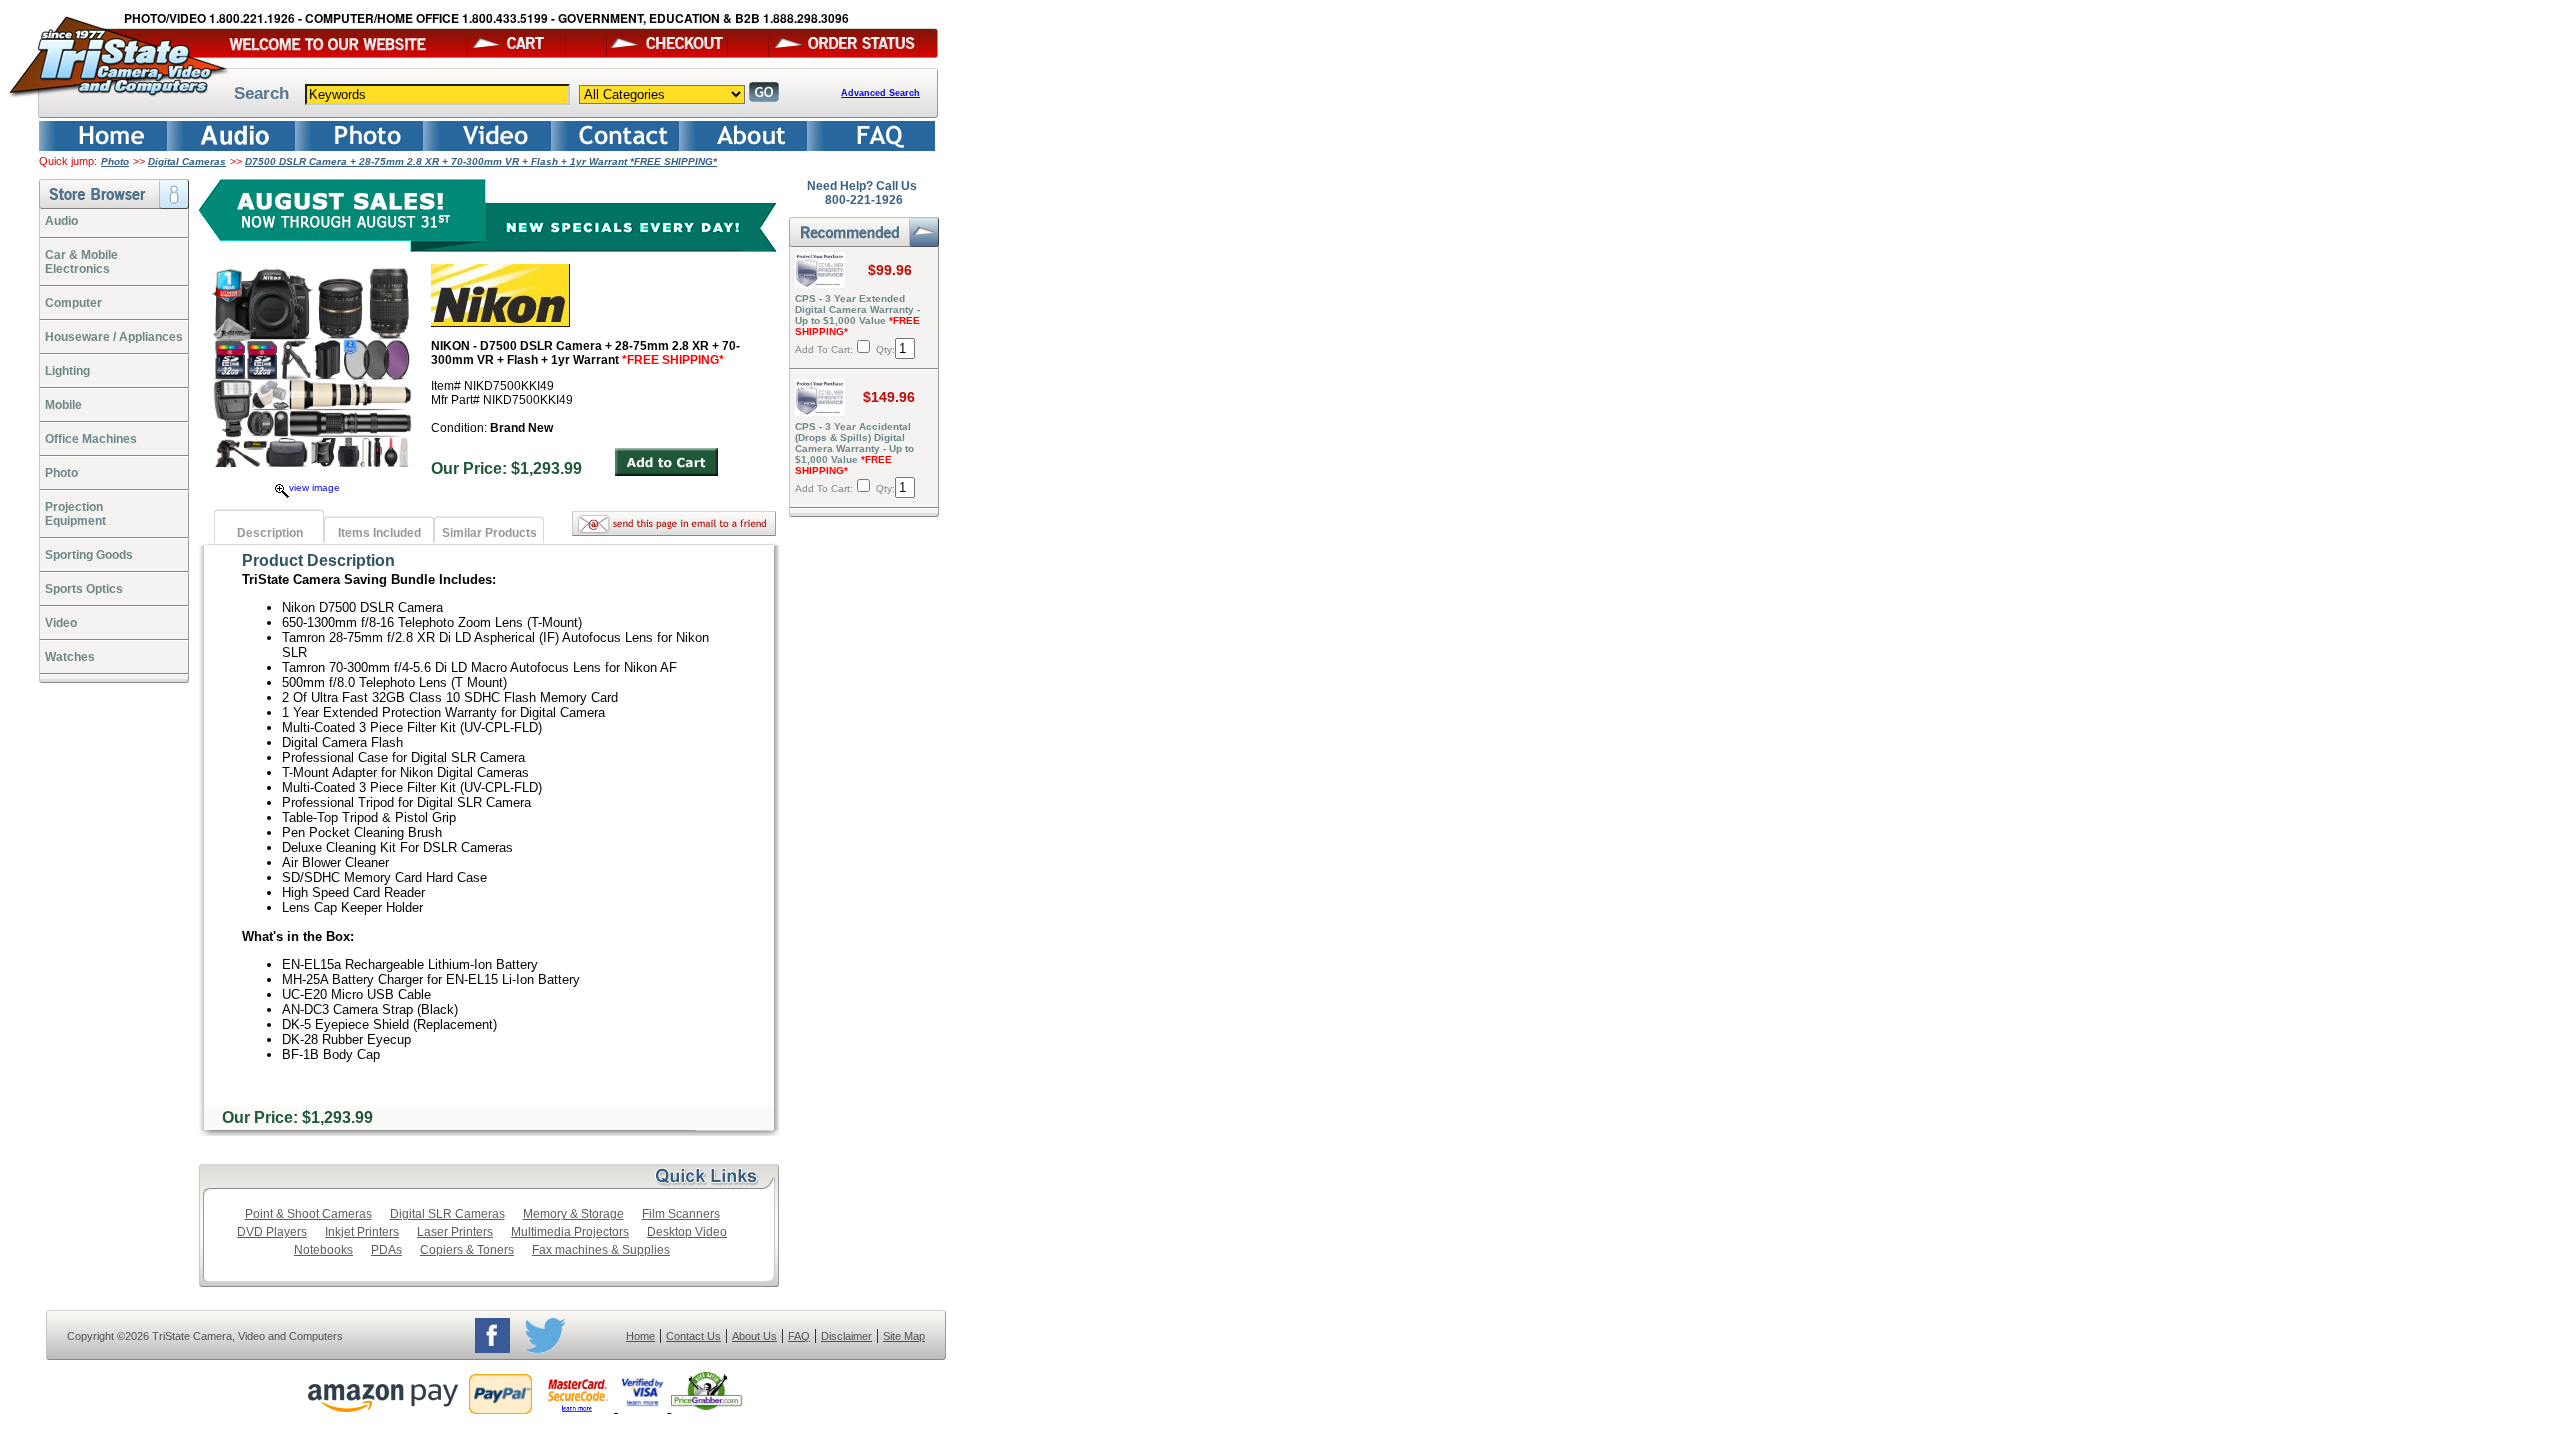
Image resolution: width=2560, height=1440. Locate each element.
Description (270, 533)
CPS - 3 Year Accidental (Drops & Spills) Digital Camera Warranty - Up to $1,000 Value (854, 448)
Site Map (904, 1336)
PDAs (386, 1250)
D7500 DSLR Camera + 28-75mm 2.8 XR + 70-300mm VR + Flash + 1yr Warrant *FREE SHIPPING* (481, 161)
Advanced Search (880, 93)
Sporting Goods (89, 555)
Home (640, 1336)
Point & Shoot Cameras (308, 1214)
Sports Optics (84, 589)
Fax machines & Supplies (601, 1250)
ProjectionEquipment (75, 514)
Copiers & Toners (467, 1250)
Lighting (67, 371)
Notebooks (323, 1250)
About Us (754, 1336)
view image (314, 487)
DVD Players (272, 1232)
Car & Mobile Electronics (81, 262)
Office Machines (91, 439)
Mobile (63, 405)
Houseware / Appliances (114, 337)
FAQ (799, 1336)
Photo (115, 161)
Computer (73, 303)
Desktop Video (687, 1232)
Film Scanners (681, 1214)
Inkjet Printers (362, 1232)
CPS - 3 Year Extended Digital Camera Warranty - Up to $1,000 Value (857, 315)
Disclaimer (846, 1336)
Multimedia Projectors (570, 1232)
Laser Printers (455, 1232)
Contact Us (693, 1336)
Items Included (379, 533)
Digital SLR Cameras (447, 1214)
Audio (61, 221)
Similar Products (489, 533)
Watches (70, 657)
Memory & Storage (573, 1214)
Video (61, 623)
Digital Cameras (187, 161)
